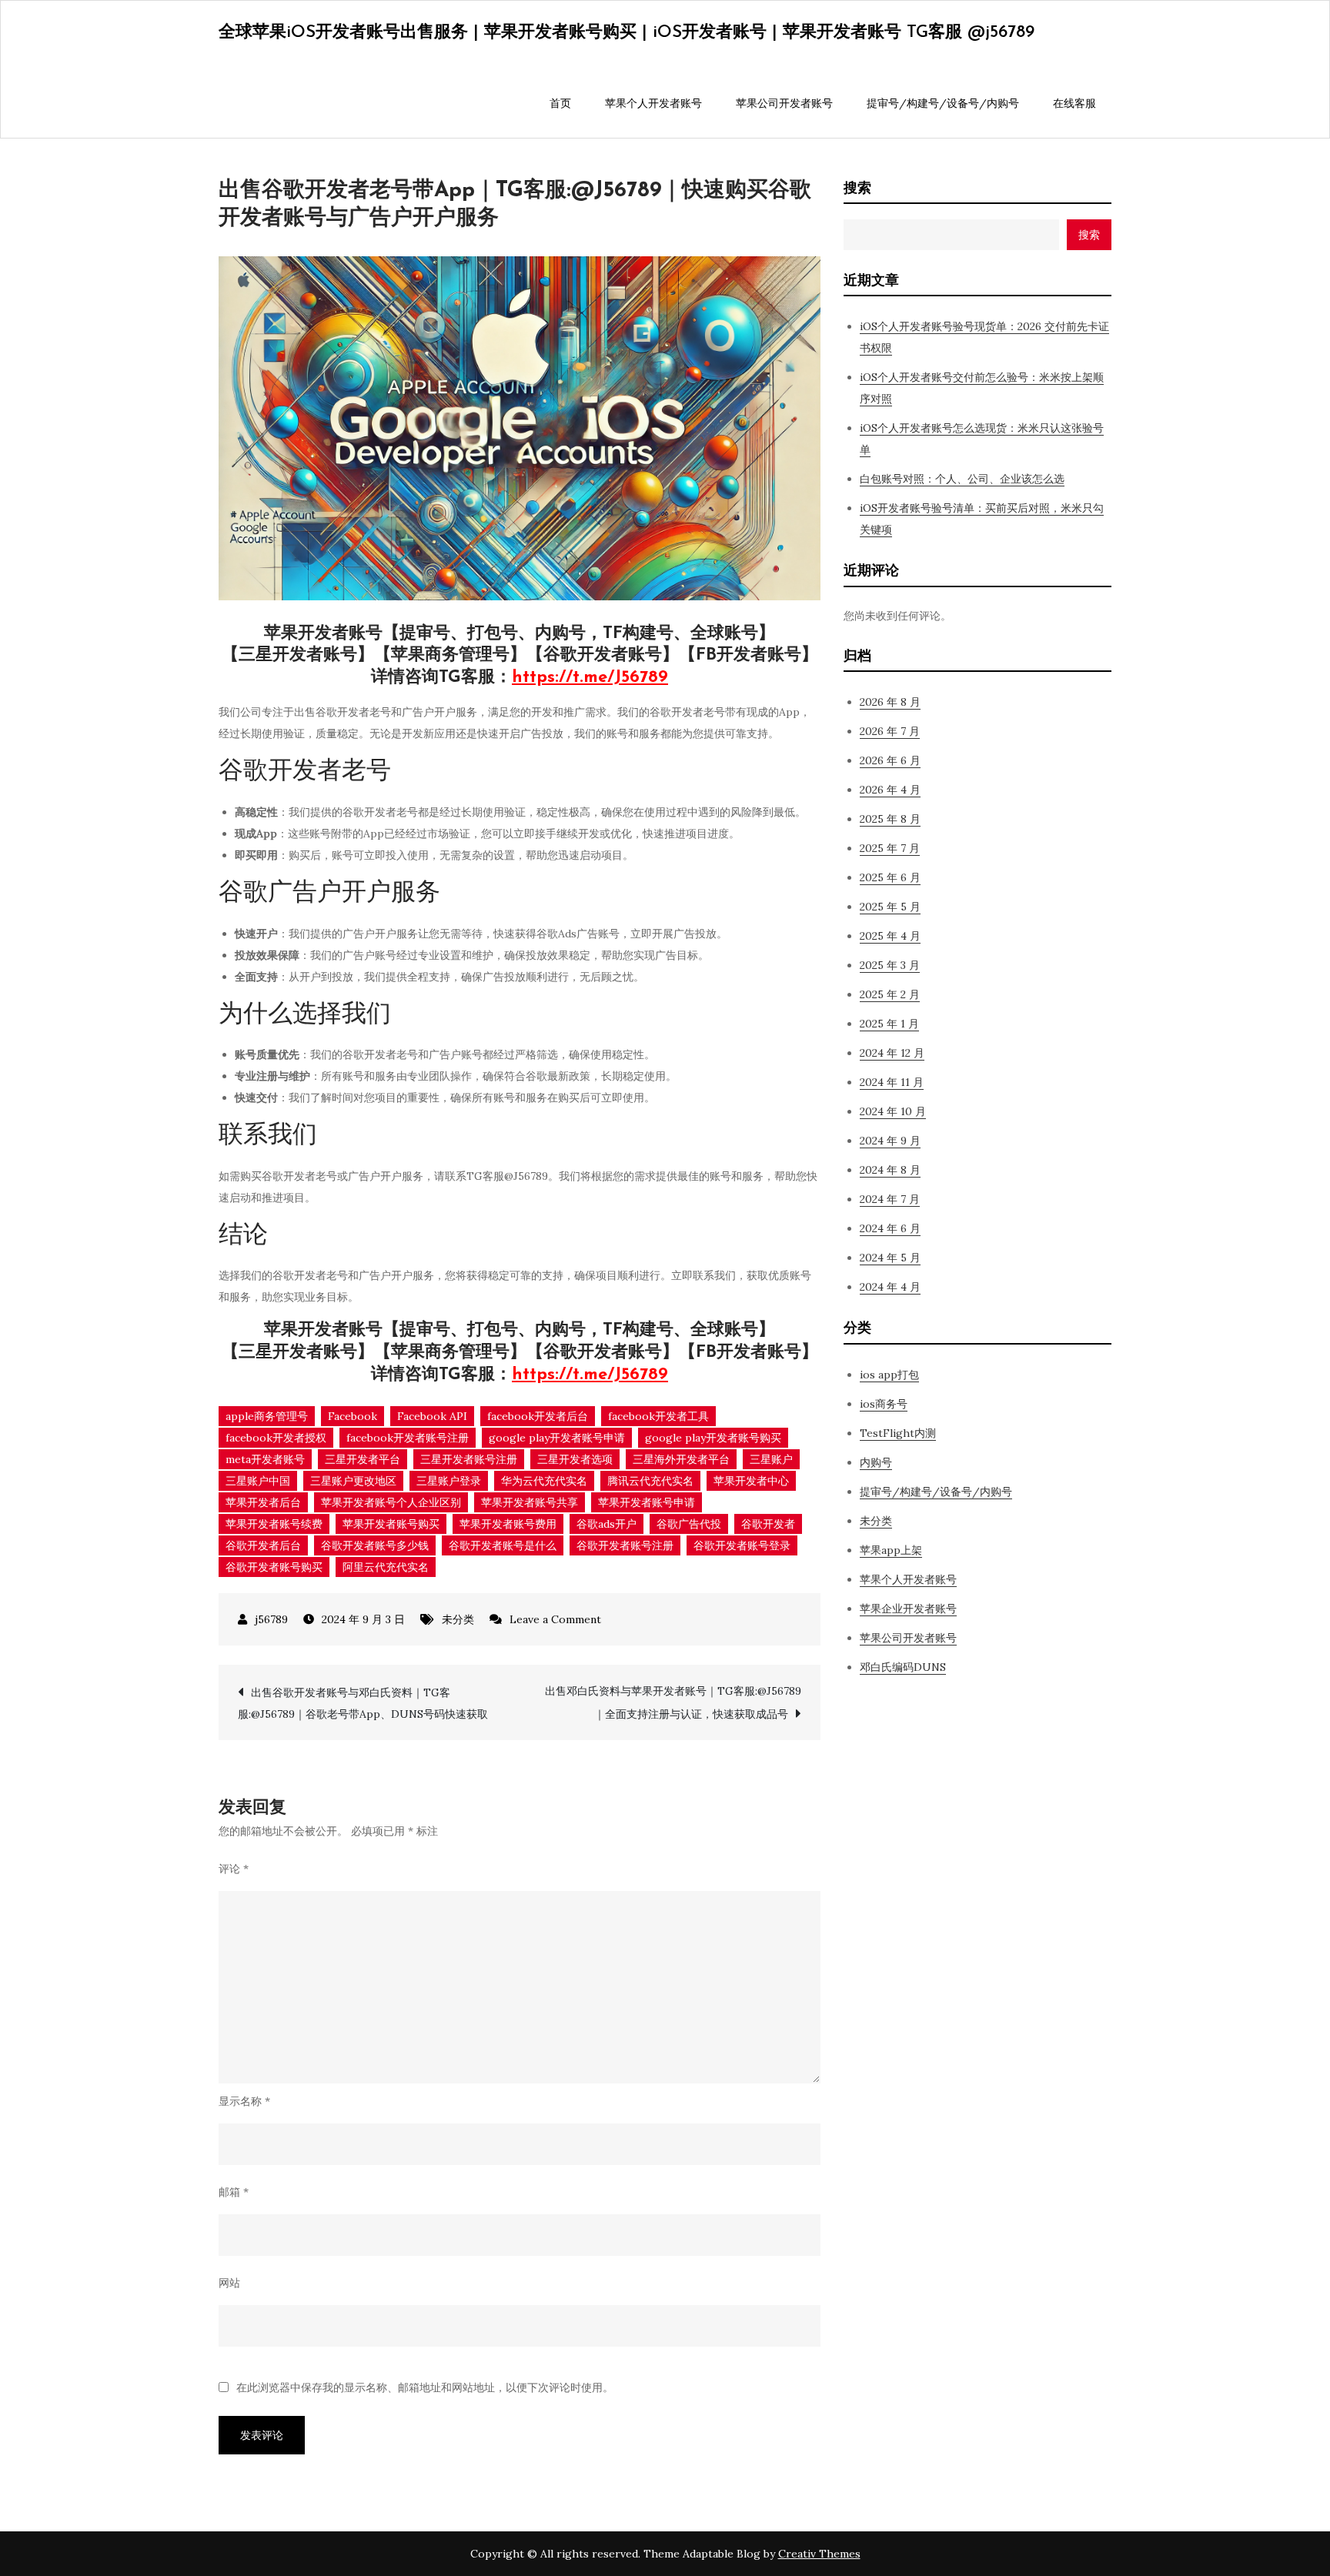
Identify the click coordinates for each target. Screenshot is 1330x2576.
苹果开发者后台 (263, 1502)
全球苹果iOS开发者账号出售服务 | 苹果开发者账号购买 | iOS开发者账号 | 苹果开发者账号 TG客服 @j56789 (627, 33)
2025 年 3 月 (890, 965)
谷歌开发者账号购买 (274, 1567)
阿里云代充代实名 (386, 1567)
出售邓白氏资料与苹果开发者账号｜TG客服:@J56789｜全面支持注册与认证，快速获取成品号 (673, 1702)
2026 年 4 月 (890, 790)
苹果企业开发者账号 (908, 1609)
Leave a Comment (555, 1619)
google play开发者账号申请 (557, 1438)
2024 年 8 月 (890, 1170)
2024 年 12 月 (892, 1053)
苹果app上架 (891, 1550)
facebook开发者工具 (658, 1416)
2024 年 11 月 (892, 1082)
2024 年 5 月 (890, 1258)
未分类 (458, 1619)
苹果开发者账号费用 (508, 1524)
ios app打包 (889, 1375)
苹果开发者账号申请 (647, 1502)
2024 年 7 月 (890, 1199)
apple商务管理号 (267, 1416)
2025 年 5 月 (890, 907)
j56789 (271, 1619)
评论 (234, 1869)
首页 (560, 103)
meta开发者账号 (265, 1459)
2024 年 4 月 (890, 1287)
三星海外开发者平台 (681, 1459)
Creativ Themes (819, 2554)
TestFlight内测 (898, 1433)
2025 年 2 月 (890, 994)
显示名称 (244, 2101)
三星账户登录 (449, 1481)
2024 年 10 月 (893, 1111)
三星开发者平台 (363, 1459)
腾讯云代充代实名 (650, 1481)
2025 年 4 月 (890, 936)
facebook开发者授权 (276, 1438)
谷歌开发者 (768, 1524)
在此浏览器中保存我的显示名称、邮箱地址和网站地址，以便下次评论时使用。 (425, 2387)
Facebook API (432, 1416)
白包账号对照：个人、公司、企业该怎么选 (962, 479)
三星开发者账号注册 (469, 1459)
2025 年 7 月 (890, 848)
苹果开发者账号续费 (274, 1524)
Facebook (353, 1416)
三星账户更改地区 (353, 1481)
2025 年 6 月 (890, 877)
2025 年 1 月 (889, 1024)
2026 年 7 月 (890, 731)
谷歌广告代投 (689, 1524)
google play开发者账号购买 (713, 1438)
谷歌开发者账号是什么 (503, 1545)
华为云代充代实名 (544, 1481)
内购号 (876, 1462)
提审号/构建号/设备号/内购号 (943, 103)
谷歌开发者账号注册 (625, 1545)
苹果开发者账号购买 (391, 1524)
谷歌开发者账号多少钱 (375, 1545)
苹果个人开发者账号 (653, 103)
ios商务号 (884, 1404)
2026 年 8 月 (890, 702)
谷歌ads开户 (607, 1524)
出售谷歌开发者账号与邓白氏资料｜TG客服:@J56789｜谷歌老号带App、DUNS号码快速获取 (363, 1703)
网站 (229, 2283)
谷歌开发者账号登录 (742, 1545)
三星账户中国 (258, 1481)
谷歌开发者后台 (263, 1545)
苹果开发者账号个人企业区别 (391, 1502)
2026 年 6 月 (890, 760)
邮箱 (234, 2192)
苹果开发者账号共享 (530, 1502)
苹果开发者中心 (751, 1481)
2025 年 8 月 (890, 819)
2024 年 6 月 (890, 1228)
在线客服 (1074, 103)
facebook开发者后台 (538, 1416)
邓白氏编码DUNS (903, 1667)
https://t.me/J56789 (590, 678)
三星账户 (771, 1459)
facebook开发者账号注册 (408, 1438)
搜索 (857, 187)
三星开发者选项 (575, 1459)
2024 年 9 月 (890, 1141)
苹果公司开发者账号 (784, 103)
